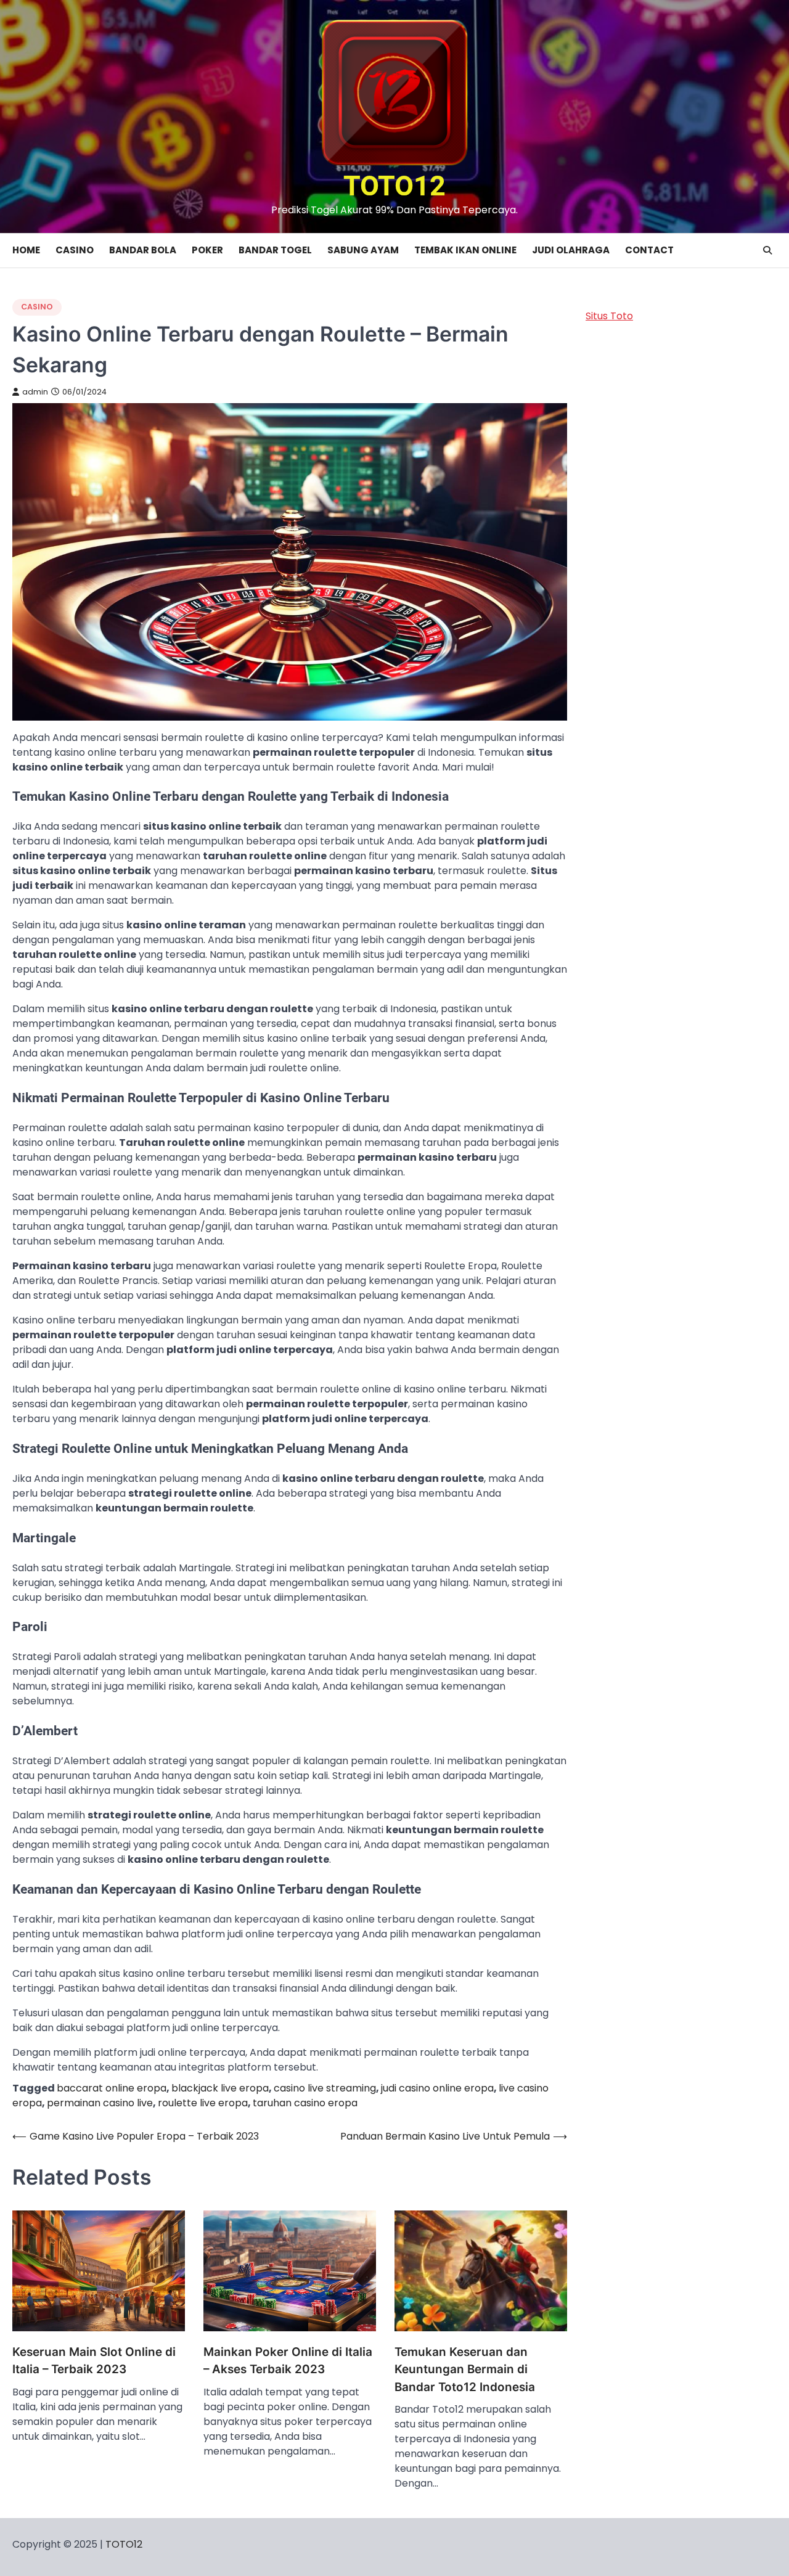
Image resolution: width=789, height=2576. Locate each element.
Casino (75, 250)
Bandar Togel (275, 250)
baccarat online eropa (112, 2088)
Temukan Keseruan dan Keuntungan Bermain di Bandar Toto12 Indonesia (465, 2370)
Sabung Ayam (363, 250)
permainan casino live (100, 2103)
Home (26, 250)
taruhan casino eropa (305, 2103)
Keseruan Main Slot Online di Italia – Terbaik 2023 (94, 2361)
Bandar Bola (143, 250)
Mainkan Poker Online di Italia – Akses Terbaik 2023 (288, 2361)
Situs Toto (609, 316)
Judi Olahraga (571, 250)
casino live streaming (325, 2088)
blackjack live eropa (220, 2088)
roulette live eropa (203, 2103)
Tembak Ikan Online (465, 250)
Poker (207, 250)
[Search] (767, 250)
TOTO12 (394, 186)
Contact (649, 250)
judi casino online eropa (437, 2088)
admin (35, 392)
